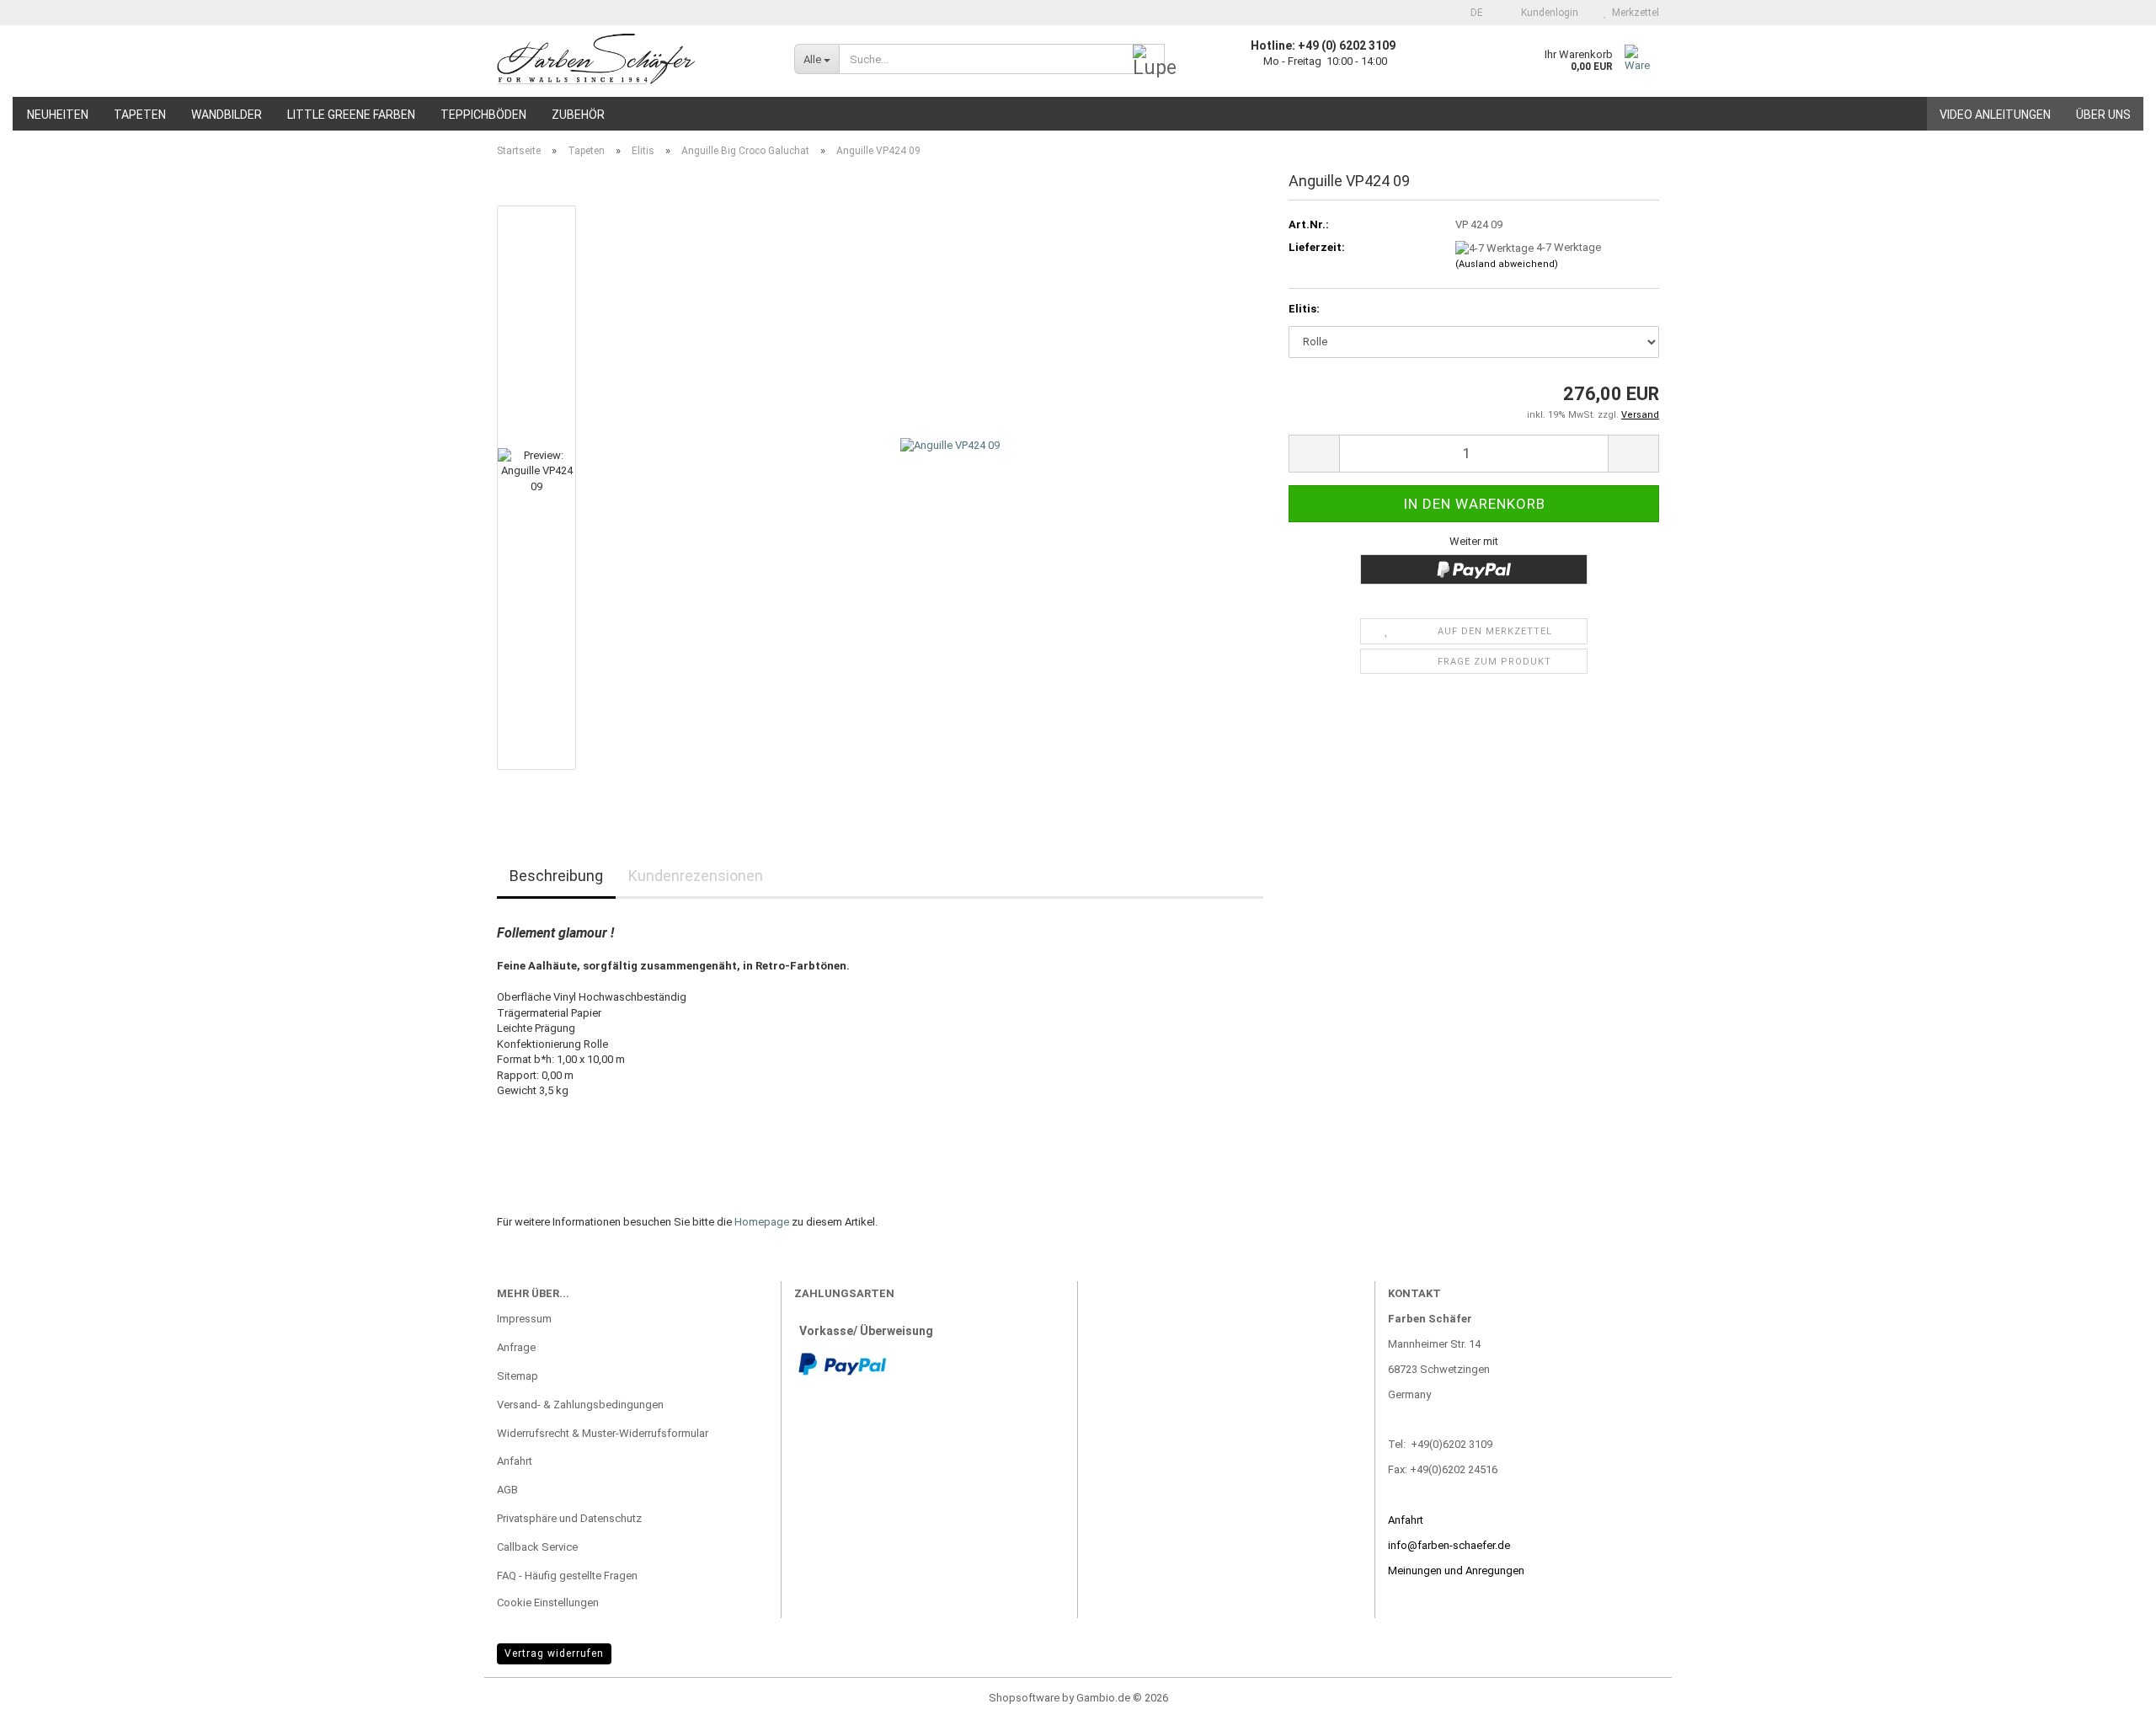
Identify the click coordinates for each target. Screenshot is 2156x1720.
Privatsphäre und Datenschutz (569, 1518)
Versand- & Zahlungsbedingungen (580, 1405)
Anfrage (516, 1347)
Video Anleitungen (1995, 115)
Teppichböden (483, 115)
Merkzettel (1633, 13)
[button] (1472, 13)
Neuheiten (58, 115)
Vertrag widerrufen (554, 1653)
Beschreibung (556, 876)
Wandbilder (227, 115)
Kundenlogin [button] (1547, 13)
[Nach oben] (2110, 1695)
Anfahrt (515, 1461)
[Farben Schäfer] (633, 59)
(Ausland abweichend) (1507, 264)
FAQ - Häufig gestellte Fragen (567, 1576)
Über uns (2103, 115)
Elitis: (1304, 309)
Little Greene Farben (351, 115)
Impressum (524, 1319)
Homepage (762, 1222)
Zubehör (578, 115)
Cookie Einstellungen (548, 1602)
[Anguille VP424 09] (950, 486)
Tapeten (140, 115)
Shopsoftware (1024, 1698)
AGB (507, 1490)
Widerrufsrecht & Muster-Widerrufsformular (603, 1433)
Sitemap (518, 1376)
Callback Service (537, 1547)
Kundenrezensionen (696, 876)
